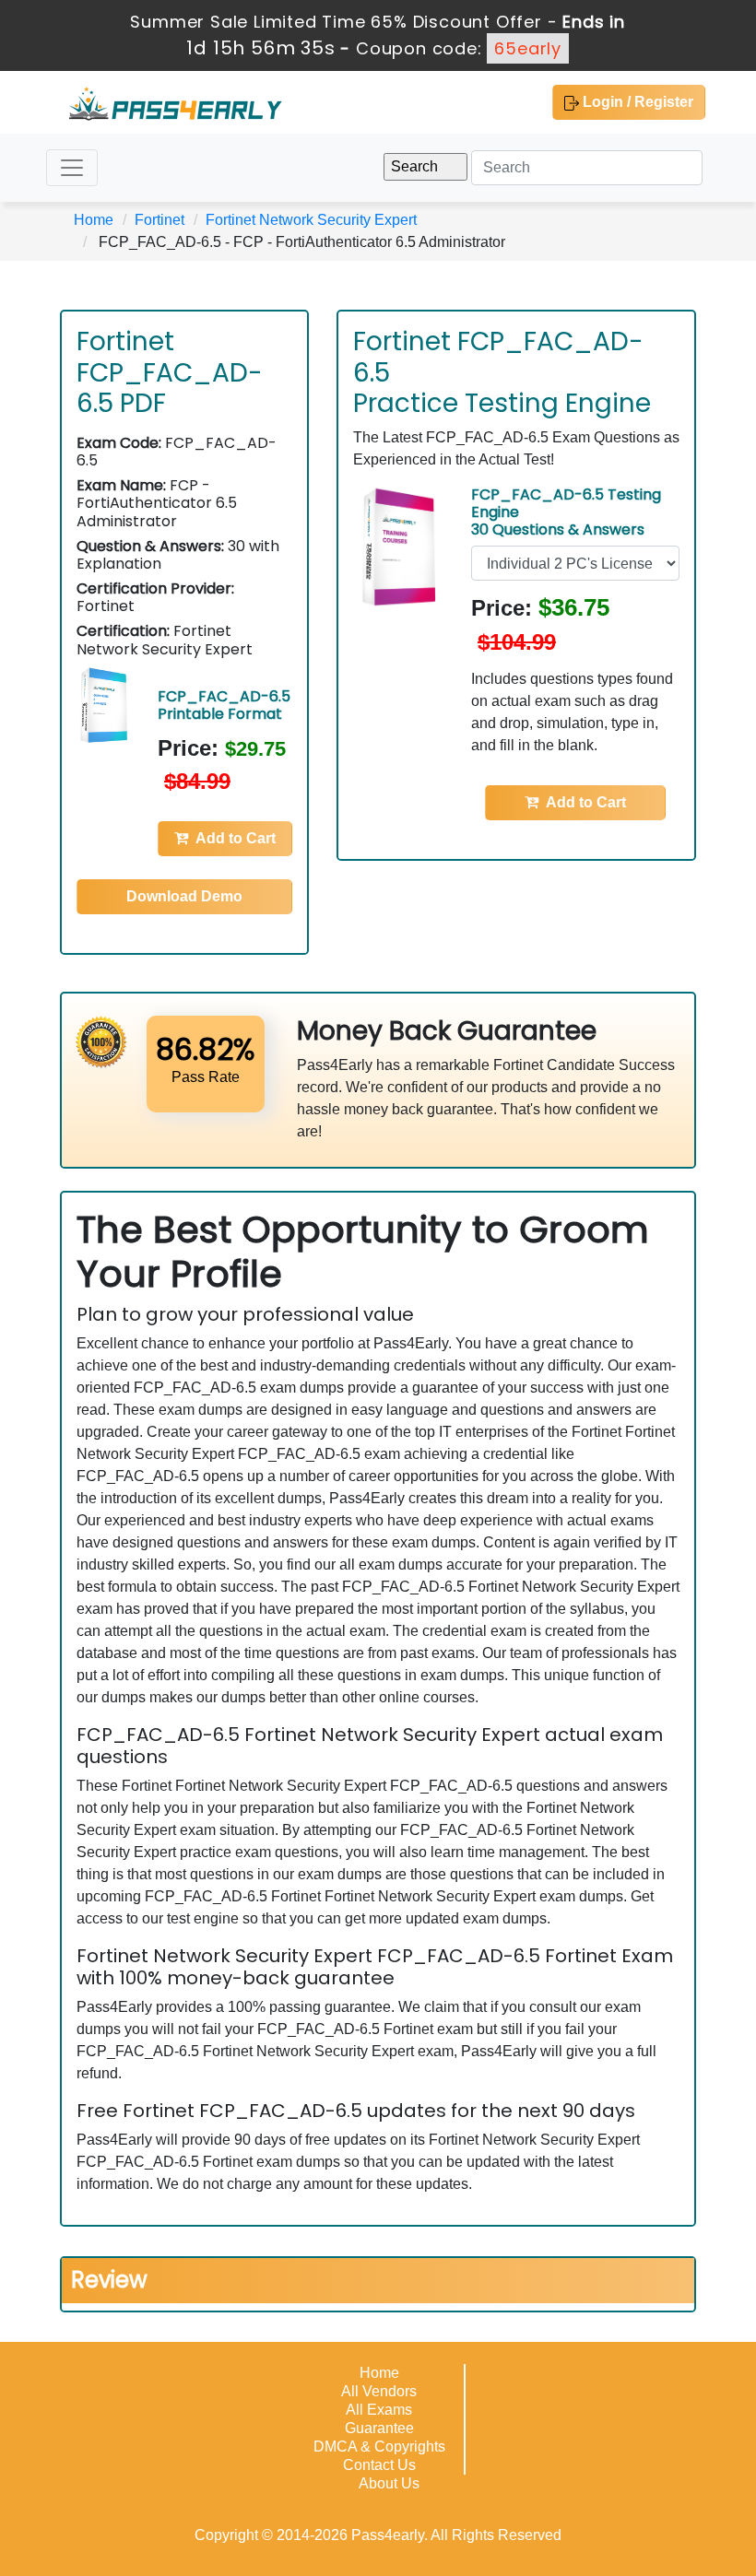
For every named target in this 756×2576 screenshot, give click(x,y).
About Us (389, 2483)
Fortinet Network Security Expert (311, 220)
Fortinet (159, 220)
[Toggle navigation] (72, 168)
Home (94, 220)
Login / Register (636, 102)
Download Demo (184, 896)
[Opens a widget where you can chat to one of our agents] (630, 2470)
